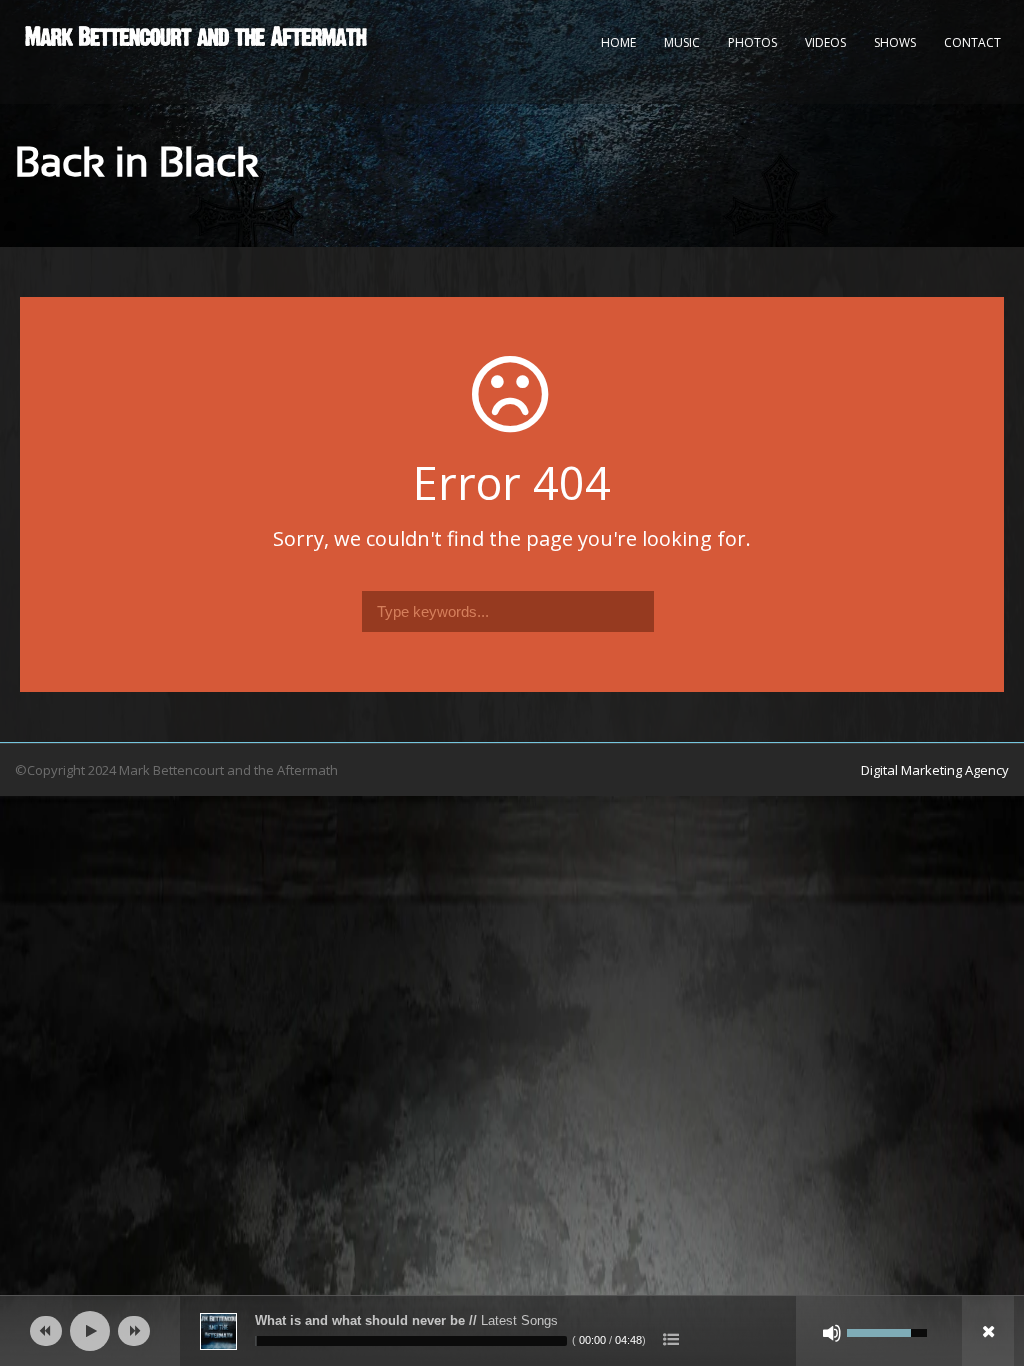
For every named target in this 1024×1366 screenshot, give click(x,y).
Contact (972, 42)
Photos (752, 42)
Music (682, 42)
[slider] (411, 1341)
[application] (512, 1331)
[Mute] (832, 1333)
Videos (825, 42)
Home (618, 42)
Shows (895, 42)
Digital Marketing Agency (935, 770)
